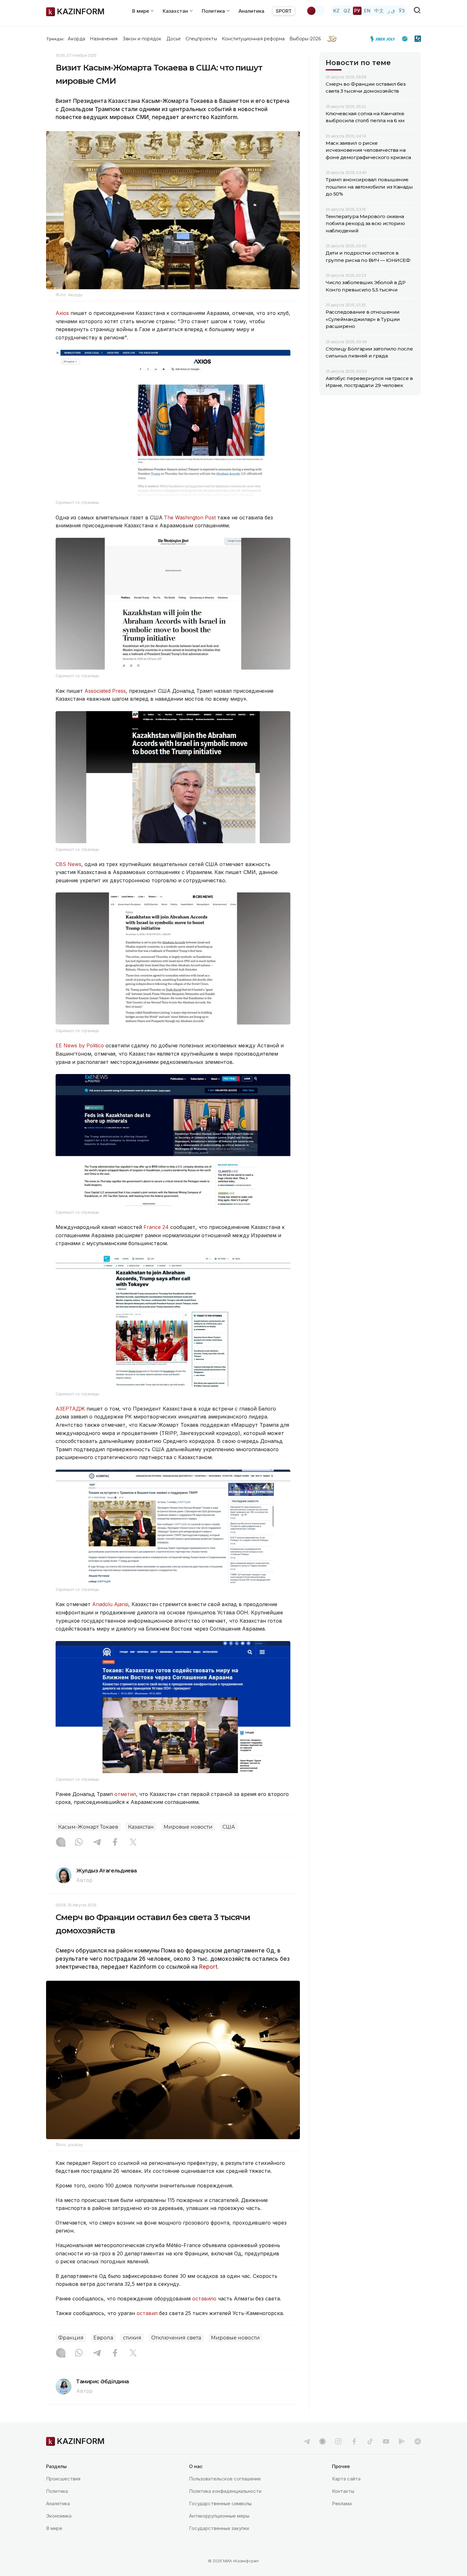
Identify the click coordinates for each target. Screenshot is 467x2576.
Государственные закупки (219, 2528)
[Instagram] (61, 1843)
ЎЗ (402, 11)
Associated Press (105, 691)
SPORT (284, 11)
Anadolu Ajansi (110, 1604)
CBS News (68, 864)
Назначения (104, 39)
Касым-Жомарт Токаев (88, 1827)
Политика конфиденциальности (225, 2491)
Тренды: (55, 39)
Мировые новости (188, 1827)
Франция (71, 2338)
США (229, 1827)
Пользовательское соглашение (225, 2479)
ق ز (391, 11)
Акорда (76, 39)
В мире (54, 2528)
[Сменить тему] (315, 11)
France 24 (156, 1227)
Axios (62, 313)
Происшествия (63, 2479)
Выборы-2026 (305, 39)
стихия (132, 2338)
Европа (103, 2338)
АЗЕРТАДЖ (70, 1409)
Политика (57, 2491)
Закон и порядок (142, 39)
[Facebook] (115, 1843)
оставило (205, 2299)
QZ (347, 11)
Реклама (342, 2503)
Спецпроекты (201, 39)
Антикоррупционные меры (219, 2516)
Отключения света (176, 2338)
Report (208, 1967)
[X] (133, 1843)
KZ (336, 11)
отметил (125, 1794)
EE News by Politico (80, 1045)
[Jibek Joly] (384, 39)
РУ (357, 11)
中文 (379, 11)
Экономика (59, 2516)
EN (367, 11)
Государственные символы (220, 2503)
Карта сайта (346, 2479)
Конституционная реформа (253, 39)
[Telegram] (97, 1843)
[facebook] (354, 2441)
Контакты (343, 2491)
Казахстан (141, 1827)
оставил (148, 2313)
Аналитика (251, 11)
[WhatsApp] (79, 1843)
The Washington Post (190, 517)
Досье (174, 39)
